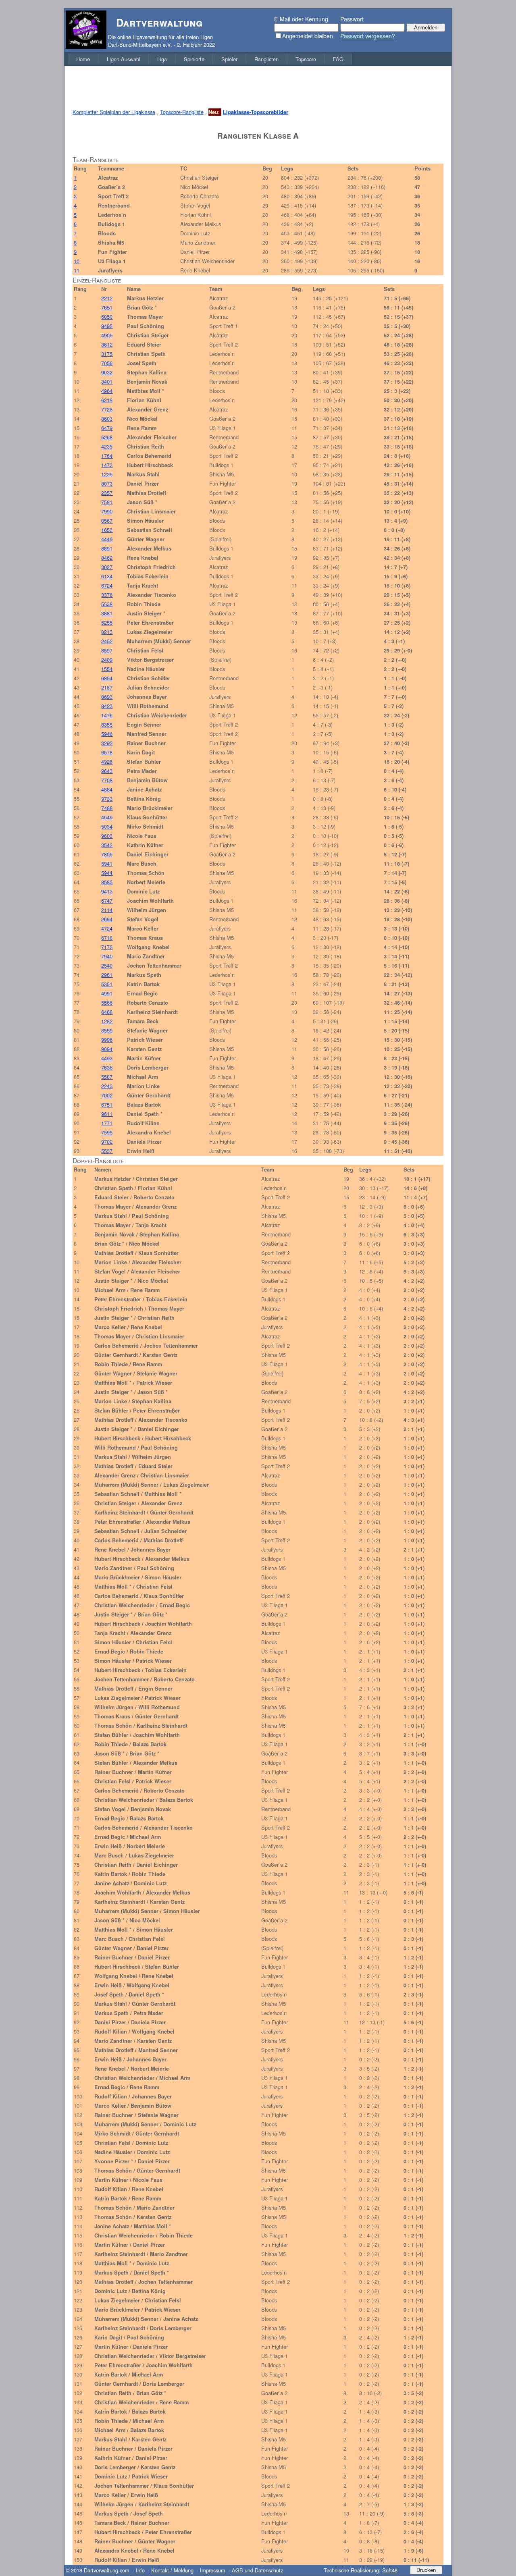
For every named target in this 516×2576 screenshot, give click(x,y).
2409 (107, 660)
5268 (107, 437)
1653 (107, 530)
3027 (107, 567)
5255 (107, 622)
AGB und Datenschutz (257, 2570)
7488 (107, 808)
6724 (107, 585)
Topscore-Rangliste (182, 112)
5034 (107, 826)
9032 (107, 372)
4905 (107, 335)
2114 (107, 910)
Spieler (229, 59)
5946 (107, 734)
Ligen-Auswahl (124, 59)
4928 (107, 761)
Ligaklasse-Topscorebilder (256, 112)
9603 (107, 836)
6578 (107, 752)
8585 (107, 882)
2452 (107, 641)
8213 (107, 632)
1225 (107, 474)
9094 (107, 1049)
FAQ (338, 59)
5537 (107, 1151)
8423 (107, 706)
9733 (107, 799)
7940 (107, 956)
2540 (107, 965)
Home (83, 59)
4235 (107, 446)
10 (77, 261)
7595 (107, 1132)
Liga (162, 59)
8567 (107, 520)
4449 (107, 539)
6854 (107, 678)
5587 (107, 1077)
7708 (107, 780)
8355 (107, 724)
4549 (107, 817)
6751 (107, 1104)
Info (140, 2570)
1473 (107, 465)
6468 (107, 1012)
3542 (107, 845)
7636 (107, 1067)
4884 (107, 789)
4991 (107, 993)
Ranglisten (266, 59)
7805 (107, 854)
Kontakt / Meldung (172, 2570)
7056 (107, 363)
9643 (107, 771)
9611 (107, 1114)
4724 (107, 928)
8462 (107, 558)
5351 (107, 984)
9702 (107, 1142)
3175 (107, 354)
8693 (107, 697)
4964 (107, 391)
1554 (107, 669)
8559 (107, 1030)
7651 (107, 307)
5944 (107, 873)
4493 (107, 1058)
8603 (107, 419)
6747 (107, 901)
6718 (107, 938)
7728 (107, 409)
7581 (107, 502)
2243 (107, 1086)
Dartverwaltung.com (107, 2570)
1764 (107, 456)
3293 (107, 743)
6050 (107, 317)
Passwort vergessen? (368, 36)
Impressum (213, 2570)
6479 (107, 428)
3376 (107, 595)
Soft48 (390, 2570)
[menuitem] (83, 59)
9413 (107, 891)
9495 (107, 326)
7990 (107, 511)
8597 (107, 650)
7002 (107, 1095)
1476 (107, 715)
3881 (107, 613)
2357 (107, 493)
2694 (107, 919)
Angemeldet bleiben (308, 36)
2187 (107, 687)
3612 (107, 344)
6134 (107, 576)
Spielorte (194, 59)
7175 (107, 947)
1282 (107, 1021)
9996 (107, 1040)
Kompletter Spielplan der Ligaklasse (114, 112)
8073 (107, 483)
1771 (107, 1123)
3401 (107, 381)
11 (77, 270)
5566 (107, 1002)
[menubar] (210, 59)
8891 (107, 548)
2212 (107, 298)
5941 (107, 863)
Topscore (306, 59)
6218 (107, 400)
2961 (107, 975)
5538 (107, 604)
